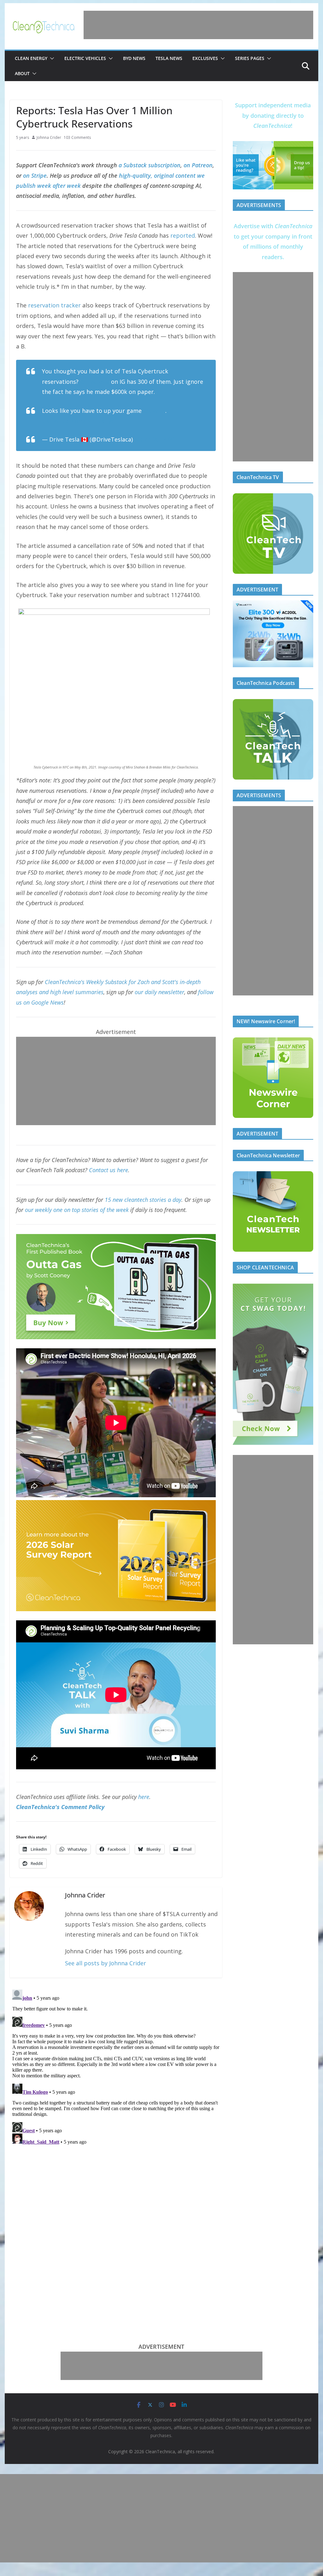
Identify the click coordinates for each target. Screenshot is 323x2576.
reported (183, 235)
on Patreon (198, 165)
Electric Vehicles (85, 58)
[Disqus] (116, 2066)
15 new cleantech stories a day (143, 1200)
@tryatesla (95, 382)
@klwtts (154, 411)
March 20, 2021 (155, 439)
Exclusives (205, 58)
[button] (51, 58)
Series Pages (250, 58)
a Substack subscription (150, 165)
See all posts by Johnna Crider (106, 1963)
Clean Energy (31, 58)
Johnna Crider (49, 137)
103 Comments (77, 137)
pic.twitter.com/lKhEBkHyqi (79, 421)
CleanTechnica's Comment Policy (60, 1807)
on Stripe (35, 175)
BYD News (134, 58)
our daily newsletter (159, 992)
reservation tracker (54, 305)
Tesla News (169, 58)
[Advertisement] (198, 25)
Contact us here (109, 1170)
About (22, 73)
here (144, 1797)
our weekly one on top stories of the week (77, 1210)
